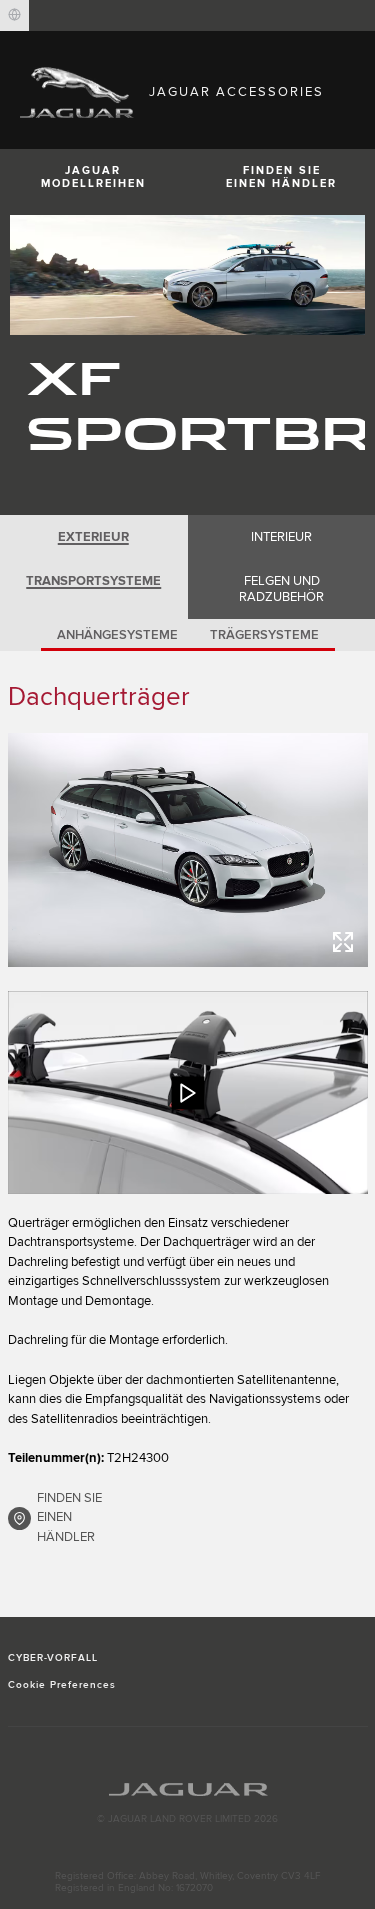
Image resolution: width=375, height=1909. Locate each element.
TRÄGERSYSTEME (264, 635)
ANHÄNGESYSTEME (117, 635)
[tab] (94, 537)
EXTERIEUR (93, 537)
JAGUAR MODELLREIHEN (93, 177)
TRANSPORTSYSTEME (93, 581)
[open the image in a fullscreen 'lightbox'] (188, 850)
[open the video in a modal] (188, 1092)
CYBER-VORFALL (53, 1658)
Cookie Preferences (62, 1685)
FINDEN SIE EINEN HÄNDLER (69, 1517)
